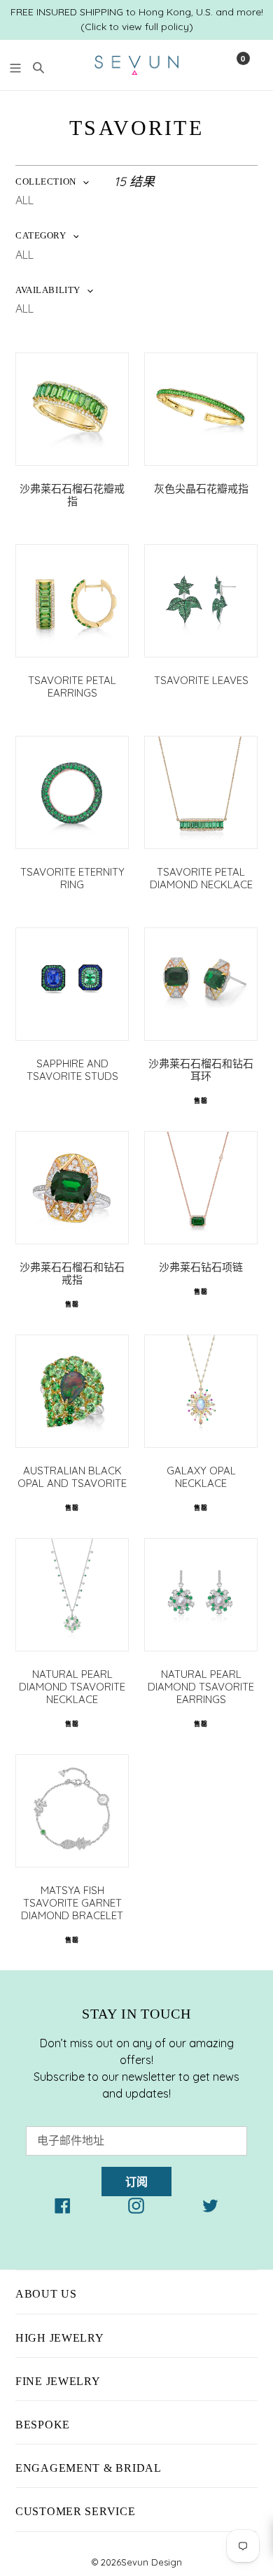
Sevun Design (152, 2562)
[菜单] (15, 66)
